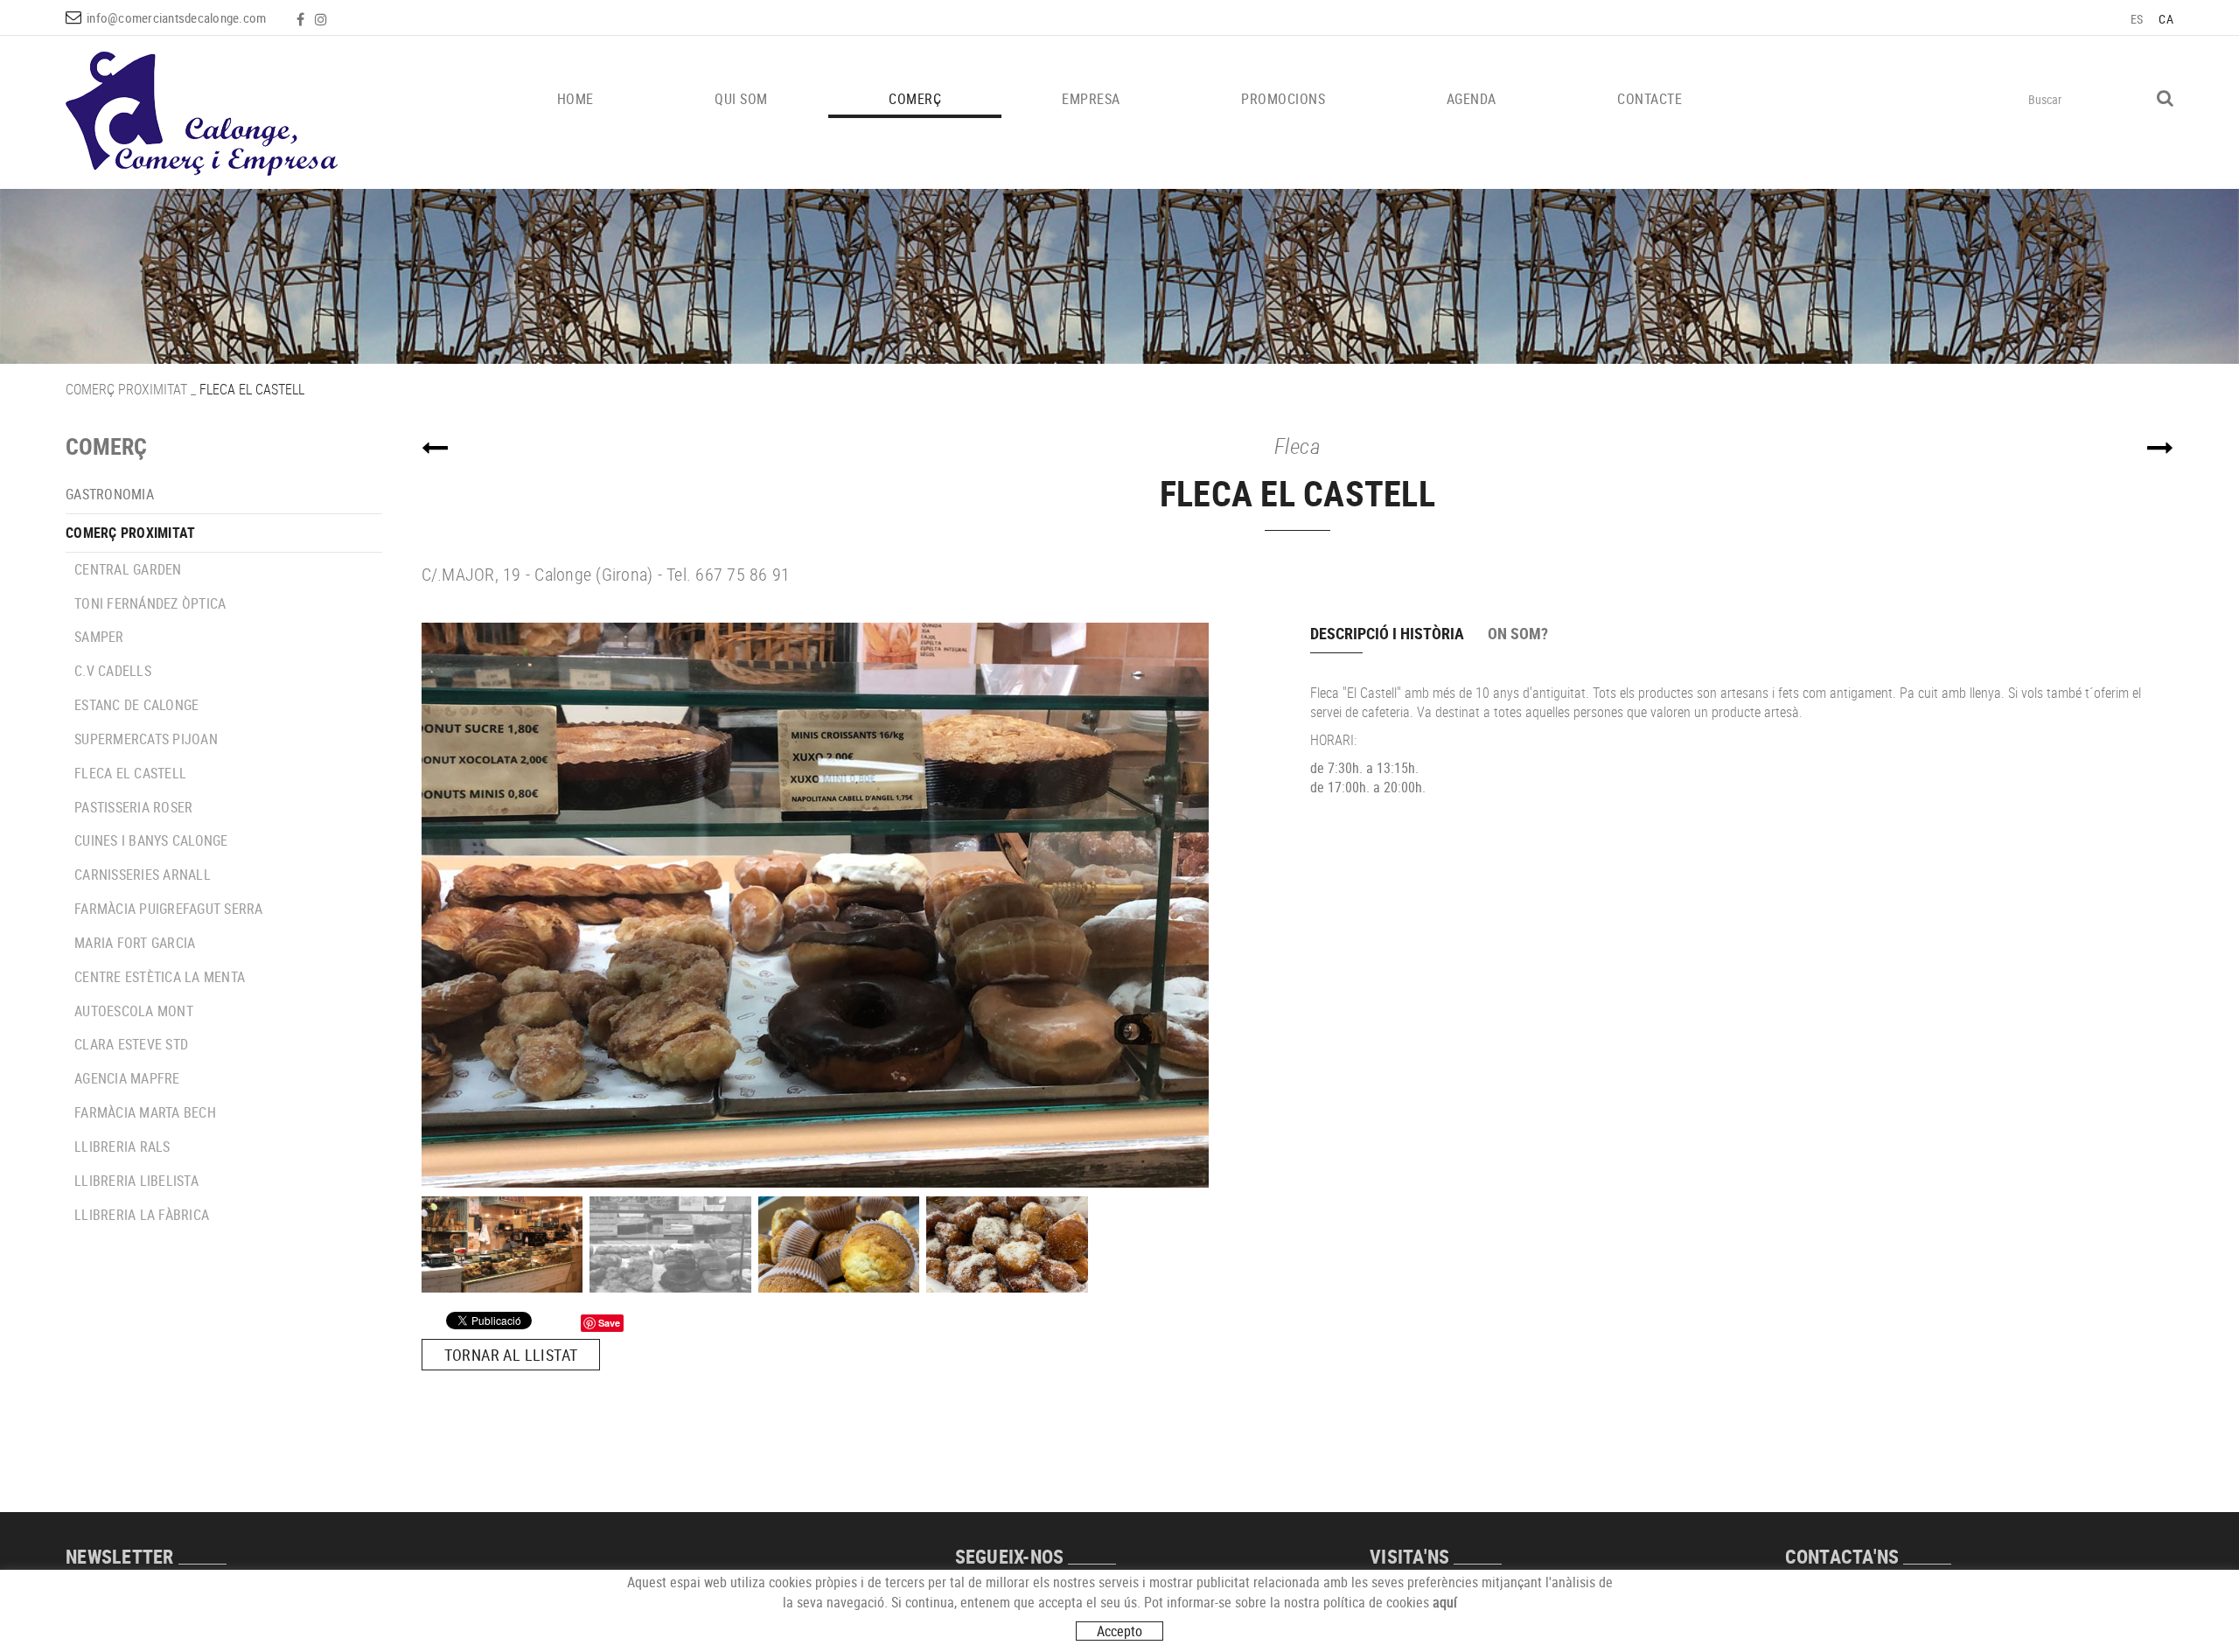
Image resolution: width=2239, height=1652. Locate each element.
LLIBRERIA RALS (122, 1147)
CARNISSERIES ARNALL (143, 875)
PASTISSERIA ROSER (133, 807)
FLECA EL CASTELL (130, 773)
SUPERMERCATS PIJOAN (146, 739)
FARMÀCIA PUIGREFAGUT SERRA (169, 909)
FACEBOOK (302, 19)
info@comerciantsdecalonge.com (176, 17)
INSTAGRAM (323, 19)
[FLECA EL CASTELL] (847, 905)
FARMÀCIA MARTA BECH (145, 1112)
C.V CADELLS (113, 671)
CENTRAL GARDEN (128, 569)
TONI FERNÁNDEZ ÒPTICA (150, 603)
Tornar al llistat (511, 1355)
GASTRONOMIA (110, 494)
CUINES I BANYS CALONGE (151, 840)
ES (2137, 19)
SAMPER (99, 637)
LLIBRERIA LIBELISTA (136, 1181)
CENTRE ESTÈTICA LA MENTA (160, 977)
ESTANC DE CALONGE (136, 705)
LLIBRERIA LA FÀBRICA (142, 1215)
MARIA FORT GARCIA (135, 943)
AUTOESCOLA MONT (134, 1011)
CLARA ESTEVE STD (131, 1044)
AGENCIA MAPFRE (127, 1078)
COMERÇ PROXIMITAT (126, 389)
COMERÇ (106, 446)
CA (2166, 19)
